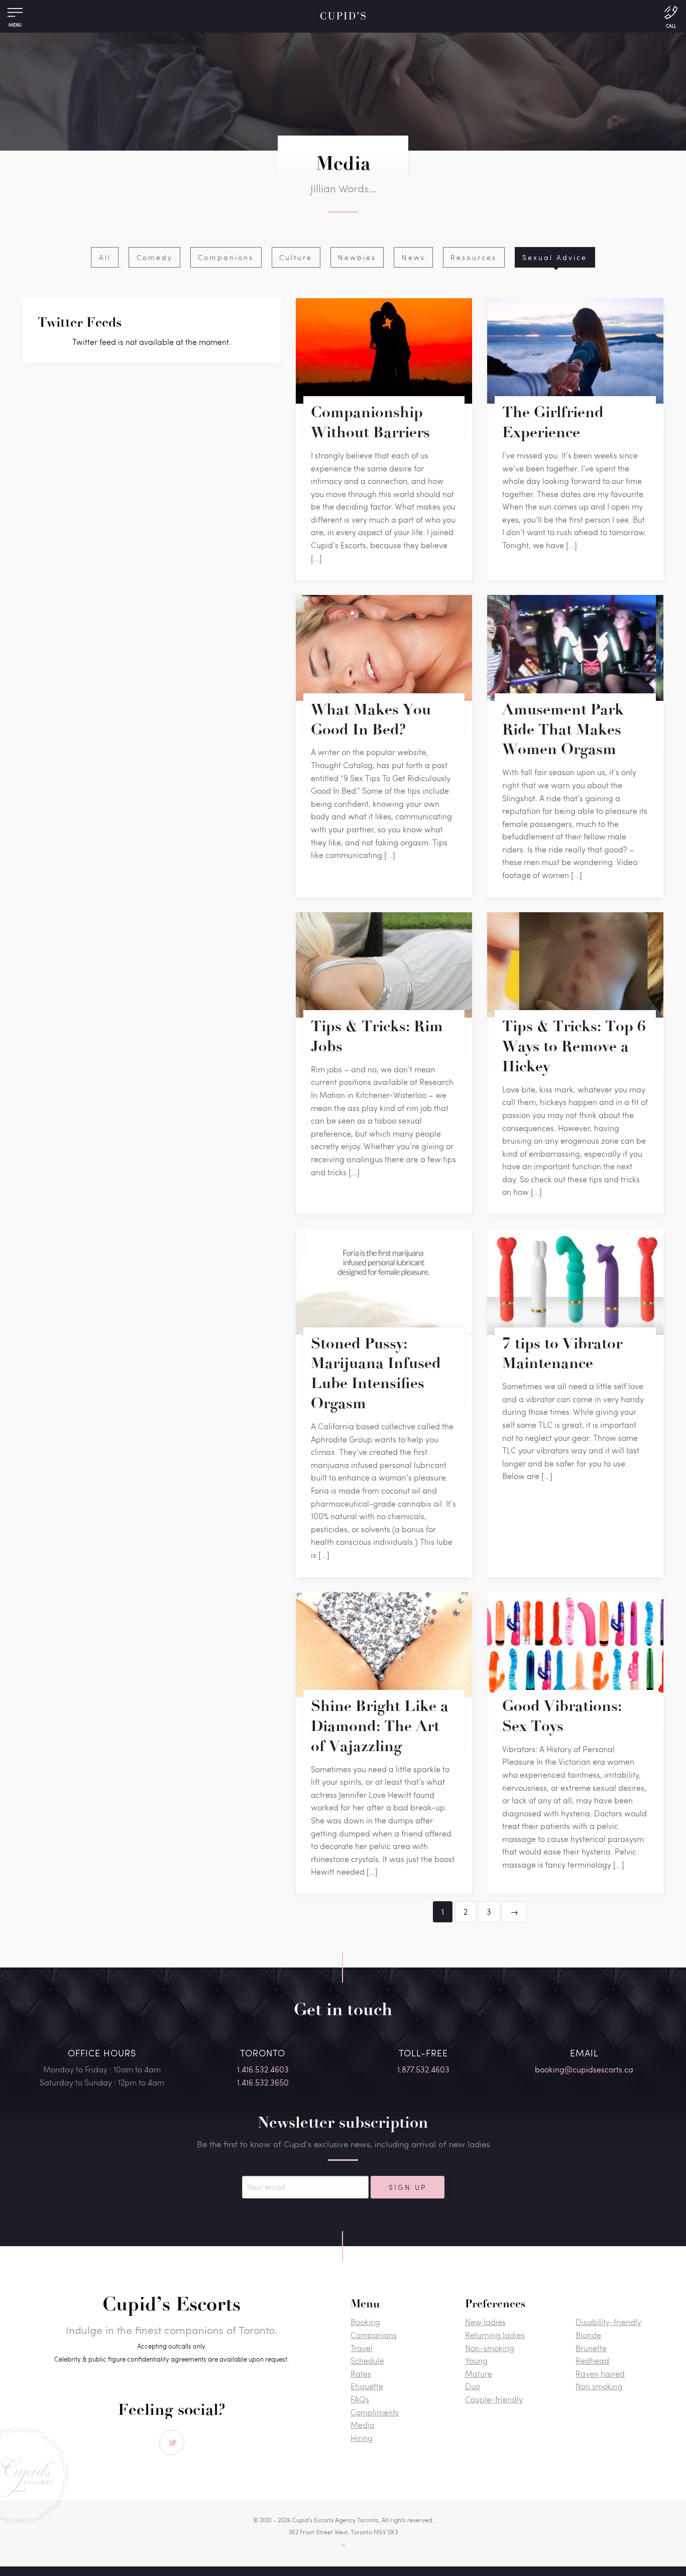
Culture (296, 257)
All (105, 257)
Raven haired (600, 2373)
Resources (474, 257)
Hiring (362, 2438)
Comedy (155, 257)
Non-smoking (490, 2348)
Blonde (588, 2335)
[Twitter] (172, 2442)
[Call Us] (671, 16)
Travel (362, 2348)
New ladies (485, 2322)
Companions (226, 257)
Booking (365, 2322)
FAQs (360, 2399)
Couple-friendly (494, 2399)
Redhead (592, 2360)
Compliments (375, 2412)
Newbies (357, 257)
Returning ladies (495, 2335)
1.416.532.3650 (263, 2082)
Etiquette (367, 2386)
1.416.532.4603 (263, 2069)
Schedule (367, 2360)
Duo (473, 2386)
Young (476, 2360)
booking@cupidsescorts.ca (584, 2069)
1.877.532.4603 (423, 2069)
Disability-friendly (608, 2322)
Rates (361, 2373)
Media (363, 2425)
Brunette (591, 2348)
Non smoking (599, 2386)
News (414, 257)
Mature (479, 2373)
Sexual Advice (555, 257)
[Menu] (15, 15)
